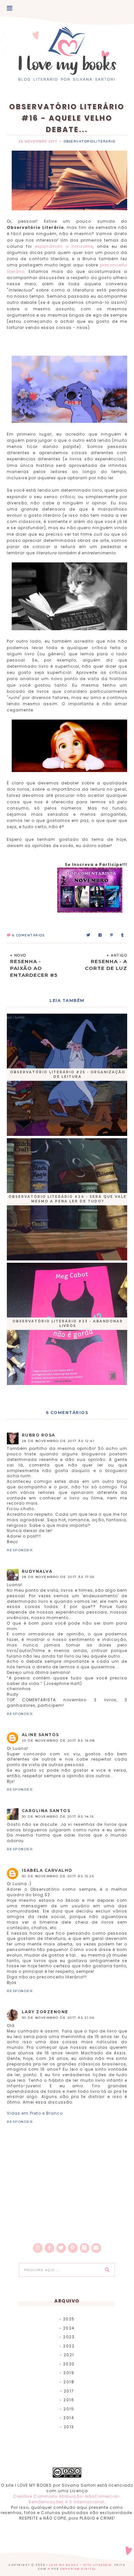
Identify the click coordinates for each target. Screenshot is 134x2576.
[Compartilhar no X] (89, 935)
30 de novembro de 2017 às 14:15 (58, 1817)
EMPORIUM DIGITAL (78, 2569)
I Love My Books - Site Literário (79, 2565)
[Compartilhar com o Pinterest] (112, 935)
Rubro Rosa (39, 1435)
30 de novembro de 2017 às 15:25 (58, 1876)
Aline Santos (40, 1735)
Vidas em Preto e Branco (35, 2113)
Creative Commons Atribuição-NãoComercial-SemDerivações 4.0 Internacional (67, 2499)
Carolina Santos (46, 1811)
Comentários (28, 935)
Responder (20, 1550)
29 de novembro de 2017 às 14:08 (58, 1741)
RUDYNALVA (37, 1571)
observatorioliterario (90, 141)
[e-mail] (96, 2248)
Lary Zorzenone (45, 2012)
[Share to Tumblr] (123, 935)
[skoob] (85, 2248)
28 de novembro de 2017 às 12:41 (58, 1441)
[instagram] (38, 2248)
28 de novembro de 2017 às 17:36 (58, 1577)
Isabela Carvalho (47, 1870)
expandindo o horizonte (64, 246)
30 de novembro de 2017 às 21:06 (58, 2018)
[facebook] (49, 2248)
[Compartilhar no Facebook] (100, 935)
